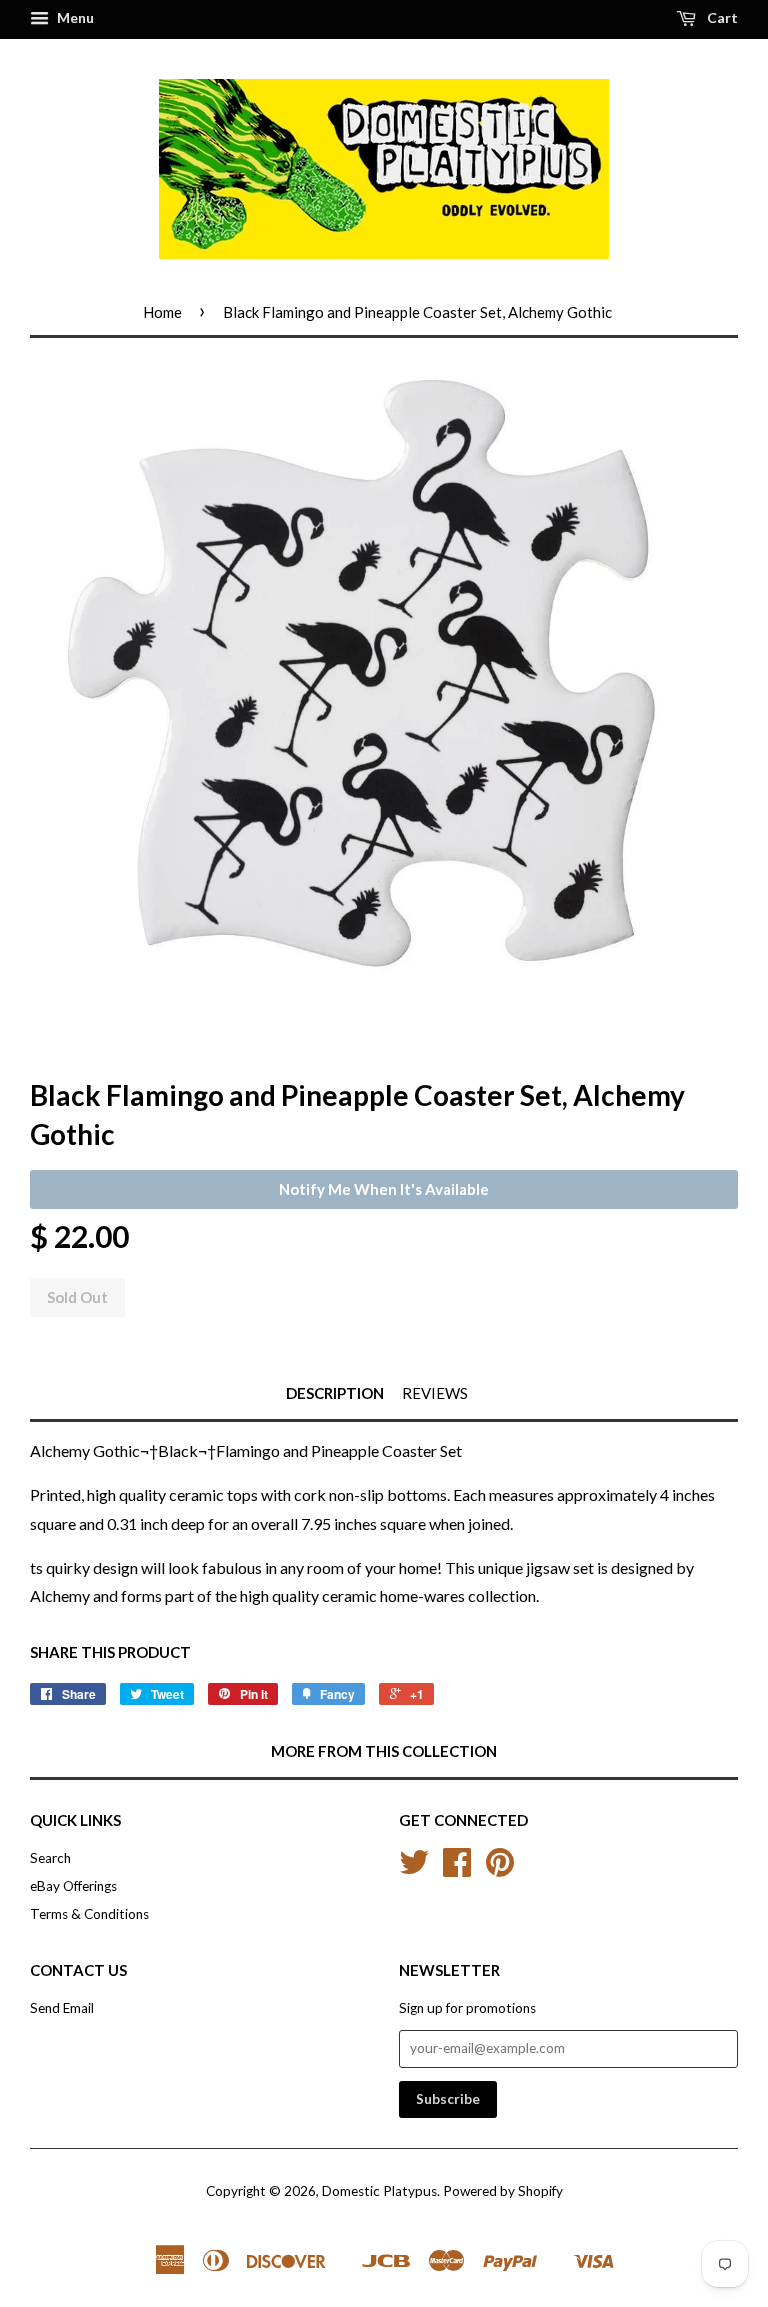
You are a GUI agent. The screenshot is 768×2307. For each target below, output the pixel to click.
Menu (74, 17)
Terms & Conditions (89, 1914)
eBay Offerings (73, 1886)
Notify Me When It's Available (384, 1189)
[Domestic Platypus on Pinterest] (500, 1869)
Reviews (435, 1393)
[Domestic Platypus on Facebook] (457, 1869)
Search (50, 1858)
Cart (721, 17)
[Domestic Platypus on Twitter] (414, 1869)
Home (162, 312)
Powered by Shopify (503, 2191)
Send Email (62, 2008)
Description (335, 1393)
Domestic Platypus (379, 2191)
